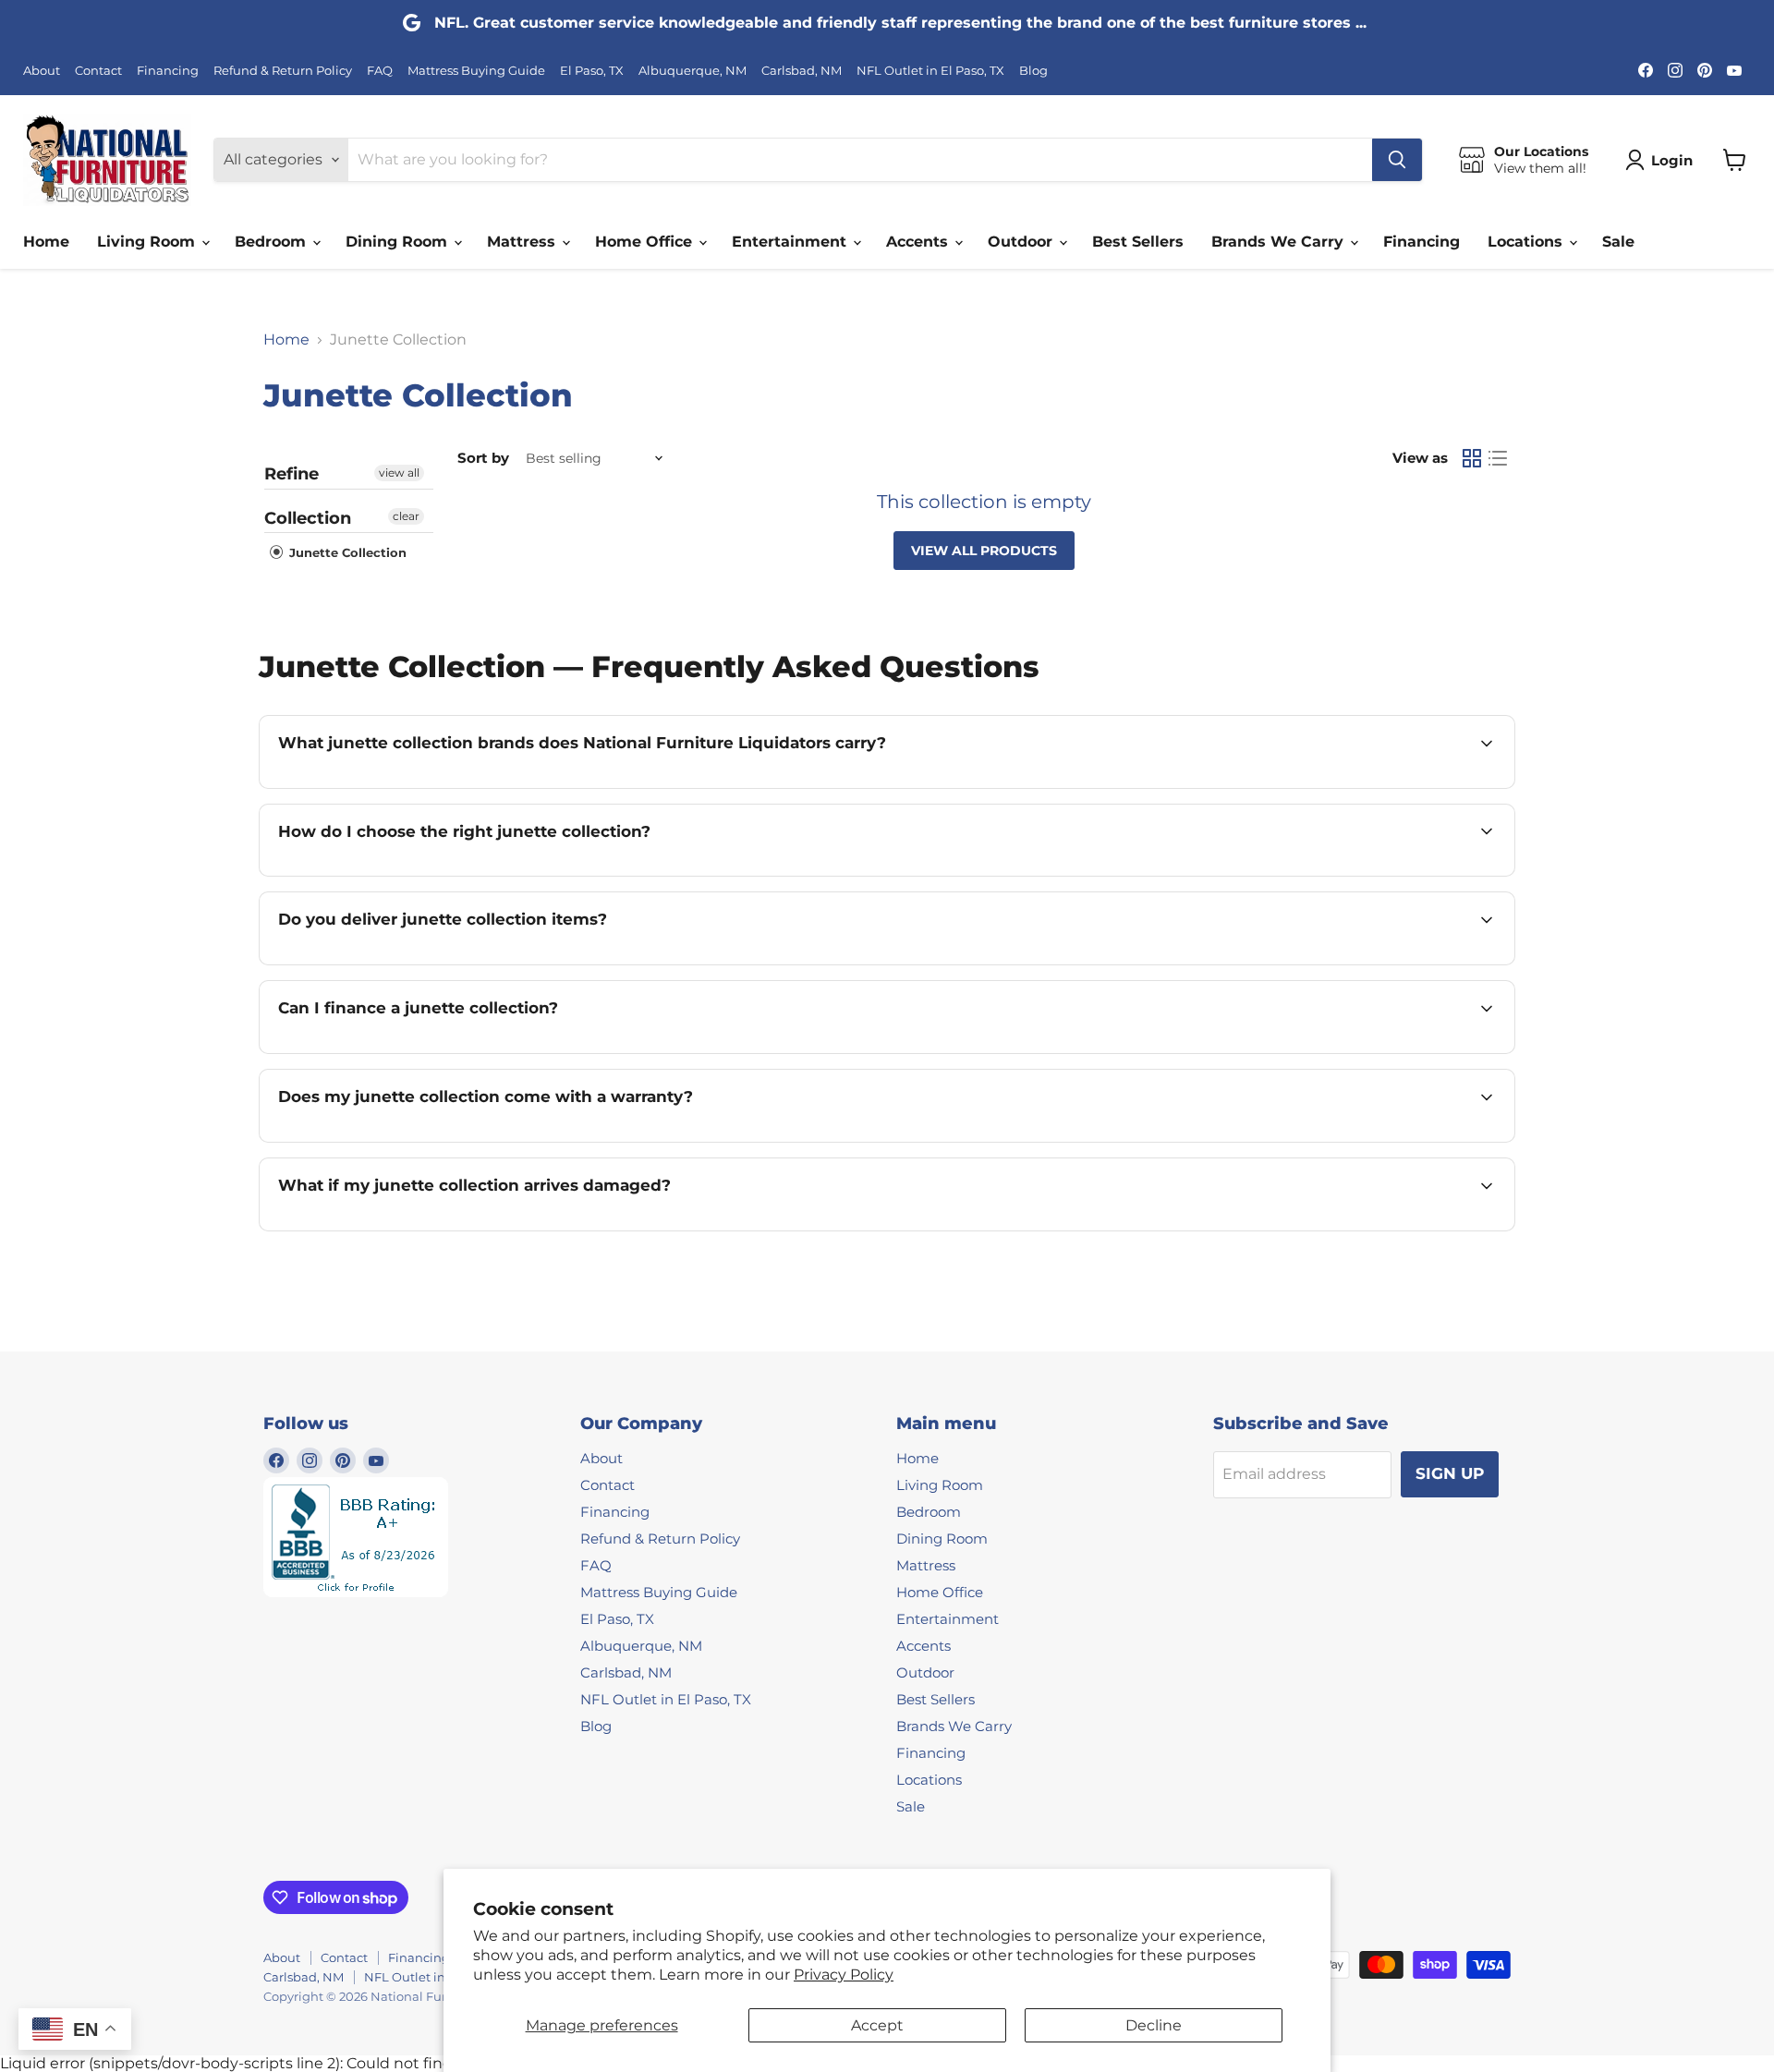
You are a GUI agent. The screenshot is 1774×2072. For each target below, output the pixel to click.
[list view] (1498, 458)
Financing (168, 71)
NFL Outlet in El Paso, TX (930, 71)
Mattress (523, 242)
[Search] (1397, 160)
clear (406, 516)
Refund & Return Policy (283, 71)
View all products (984, 551)
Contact (98, 71)
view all (399, 473)
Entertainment (791, 242)
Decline (1154, 2025)
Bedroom (273, 242)
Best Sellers (1138, 242)
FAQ (380, 71)
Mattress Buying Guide (476, 71)
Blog (1033, 71)
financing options (440, 1052)
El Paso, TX (592, 71)
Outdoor (1022, 242)
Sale (1618, 242)
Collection (308, 518)
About (42, 71)
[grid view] (1472, 458)
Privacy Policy (844, 1975)
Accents (919, 242)
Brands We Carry (1280, 242)
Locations (1527, 242)
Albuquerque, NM (693, 71)
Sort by (483, 458)
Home (46, 242)
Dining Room (399, 242)
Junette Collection (346, 552)
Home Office (646, 242)
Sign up (1450, 1473)
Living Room (148, 242)
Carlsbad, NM (802, 71)
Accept (877, 2025)
